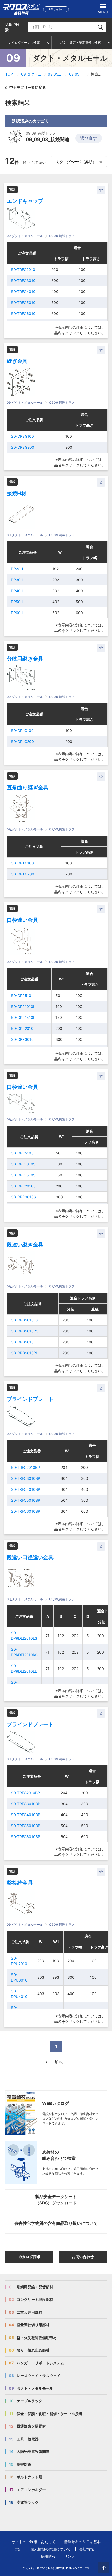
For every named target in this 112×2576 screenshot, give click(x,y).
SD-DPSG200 (23, 447)
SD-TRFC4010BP (26, 1489)
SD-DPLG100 (22, 730)
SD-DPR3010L (23, 1039)
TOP (9, 74)
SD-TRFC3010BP (26, 1478)
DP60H (17, 613)
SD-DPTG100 (22, 863)
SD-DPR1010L (23, 1006)
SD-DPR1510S (23, 1175)
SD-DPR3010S (23, 1197)
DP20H (17, 569)
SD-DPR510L (22, 995)
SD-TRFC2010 (23, 270)
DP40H (17, 591)
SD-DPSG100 (22, 436)
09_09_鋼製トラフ (55, 74)
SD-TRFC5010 (23, 302)
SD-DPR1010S (23, 1164)
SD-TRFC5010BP (26, 1500)
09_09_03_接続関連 (77, 74)
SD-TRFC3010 (23, 281)
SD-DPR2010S (23, 1186)
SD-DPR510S (22, 1153)
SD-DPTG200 (23, 874)
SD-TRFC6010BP (26, 1511)
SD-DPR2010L (23, 1028)
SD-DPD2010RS (25, 1331)
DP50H (17, 602)
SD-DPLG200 (22, 741)
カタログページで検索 (24, 42)
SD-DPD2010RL (24, 1353)
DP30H (17, 580)
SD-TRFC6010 (23, 313)
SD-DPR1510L (23, 1017)
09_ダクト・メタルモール (31, 74)
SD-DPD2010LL (24, 1342)
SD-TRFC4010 (23, 291)
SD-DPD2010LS (24, 1320)
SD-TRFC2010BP (25, 1467)
